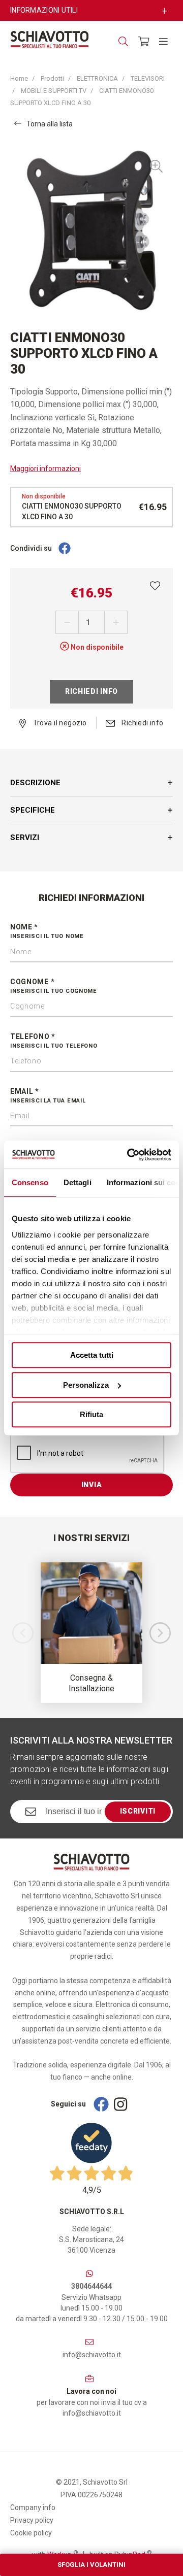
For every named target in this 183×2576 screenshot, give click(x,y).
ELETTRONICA (97, 78)
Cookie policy (31, 2533)
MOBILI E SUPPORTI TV (54, 91)
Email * (48, 1096)
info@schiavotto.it (92, 2355)
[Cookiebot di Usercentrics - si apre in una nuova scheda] (129, 1155)
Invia (92, 1485)
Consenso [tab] (30, 1182)
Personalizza (86, 1385)
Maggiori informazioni (45, 469)
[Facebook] (65, 549)
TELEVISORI (148, 78)
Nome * (47, 931)
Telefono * (54, 1041)
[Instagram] (120, 2104)
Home (19, 78)
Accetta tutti (92, 1355)
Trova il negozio (59, 723)
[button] (160, 1633)
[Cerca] (123, 41)
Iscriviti (138, 1812)
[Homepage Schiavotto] (50, 40)
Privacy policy (32, 2520)
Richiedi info (91, 691)
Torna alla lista (50, 124)
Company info (33, 2507)
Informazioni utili (44, 10)
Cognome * (54, 986)
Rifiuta (91, 1414)
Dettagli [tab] (78, 1182)
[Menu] (163, 41)
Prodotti (52, 78)
